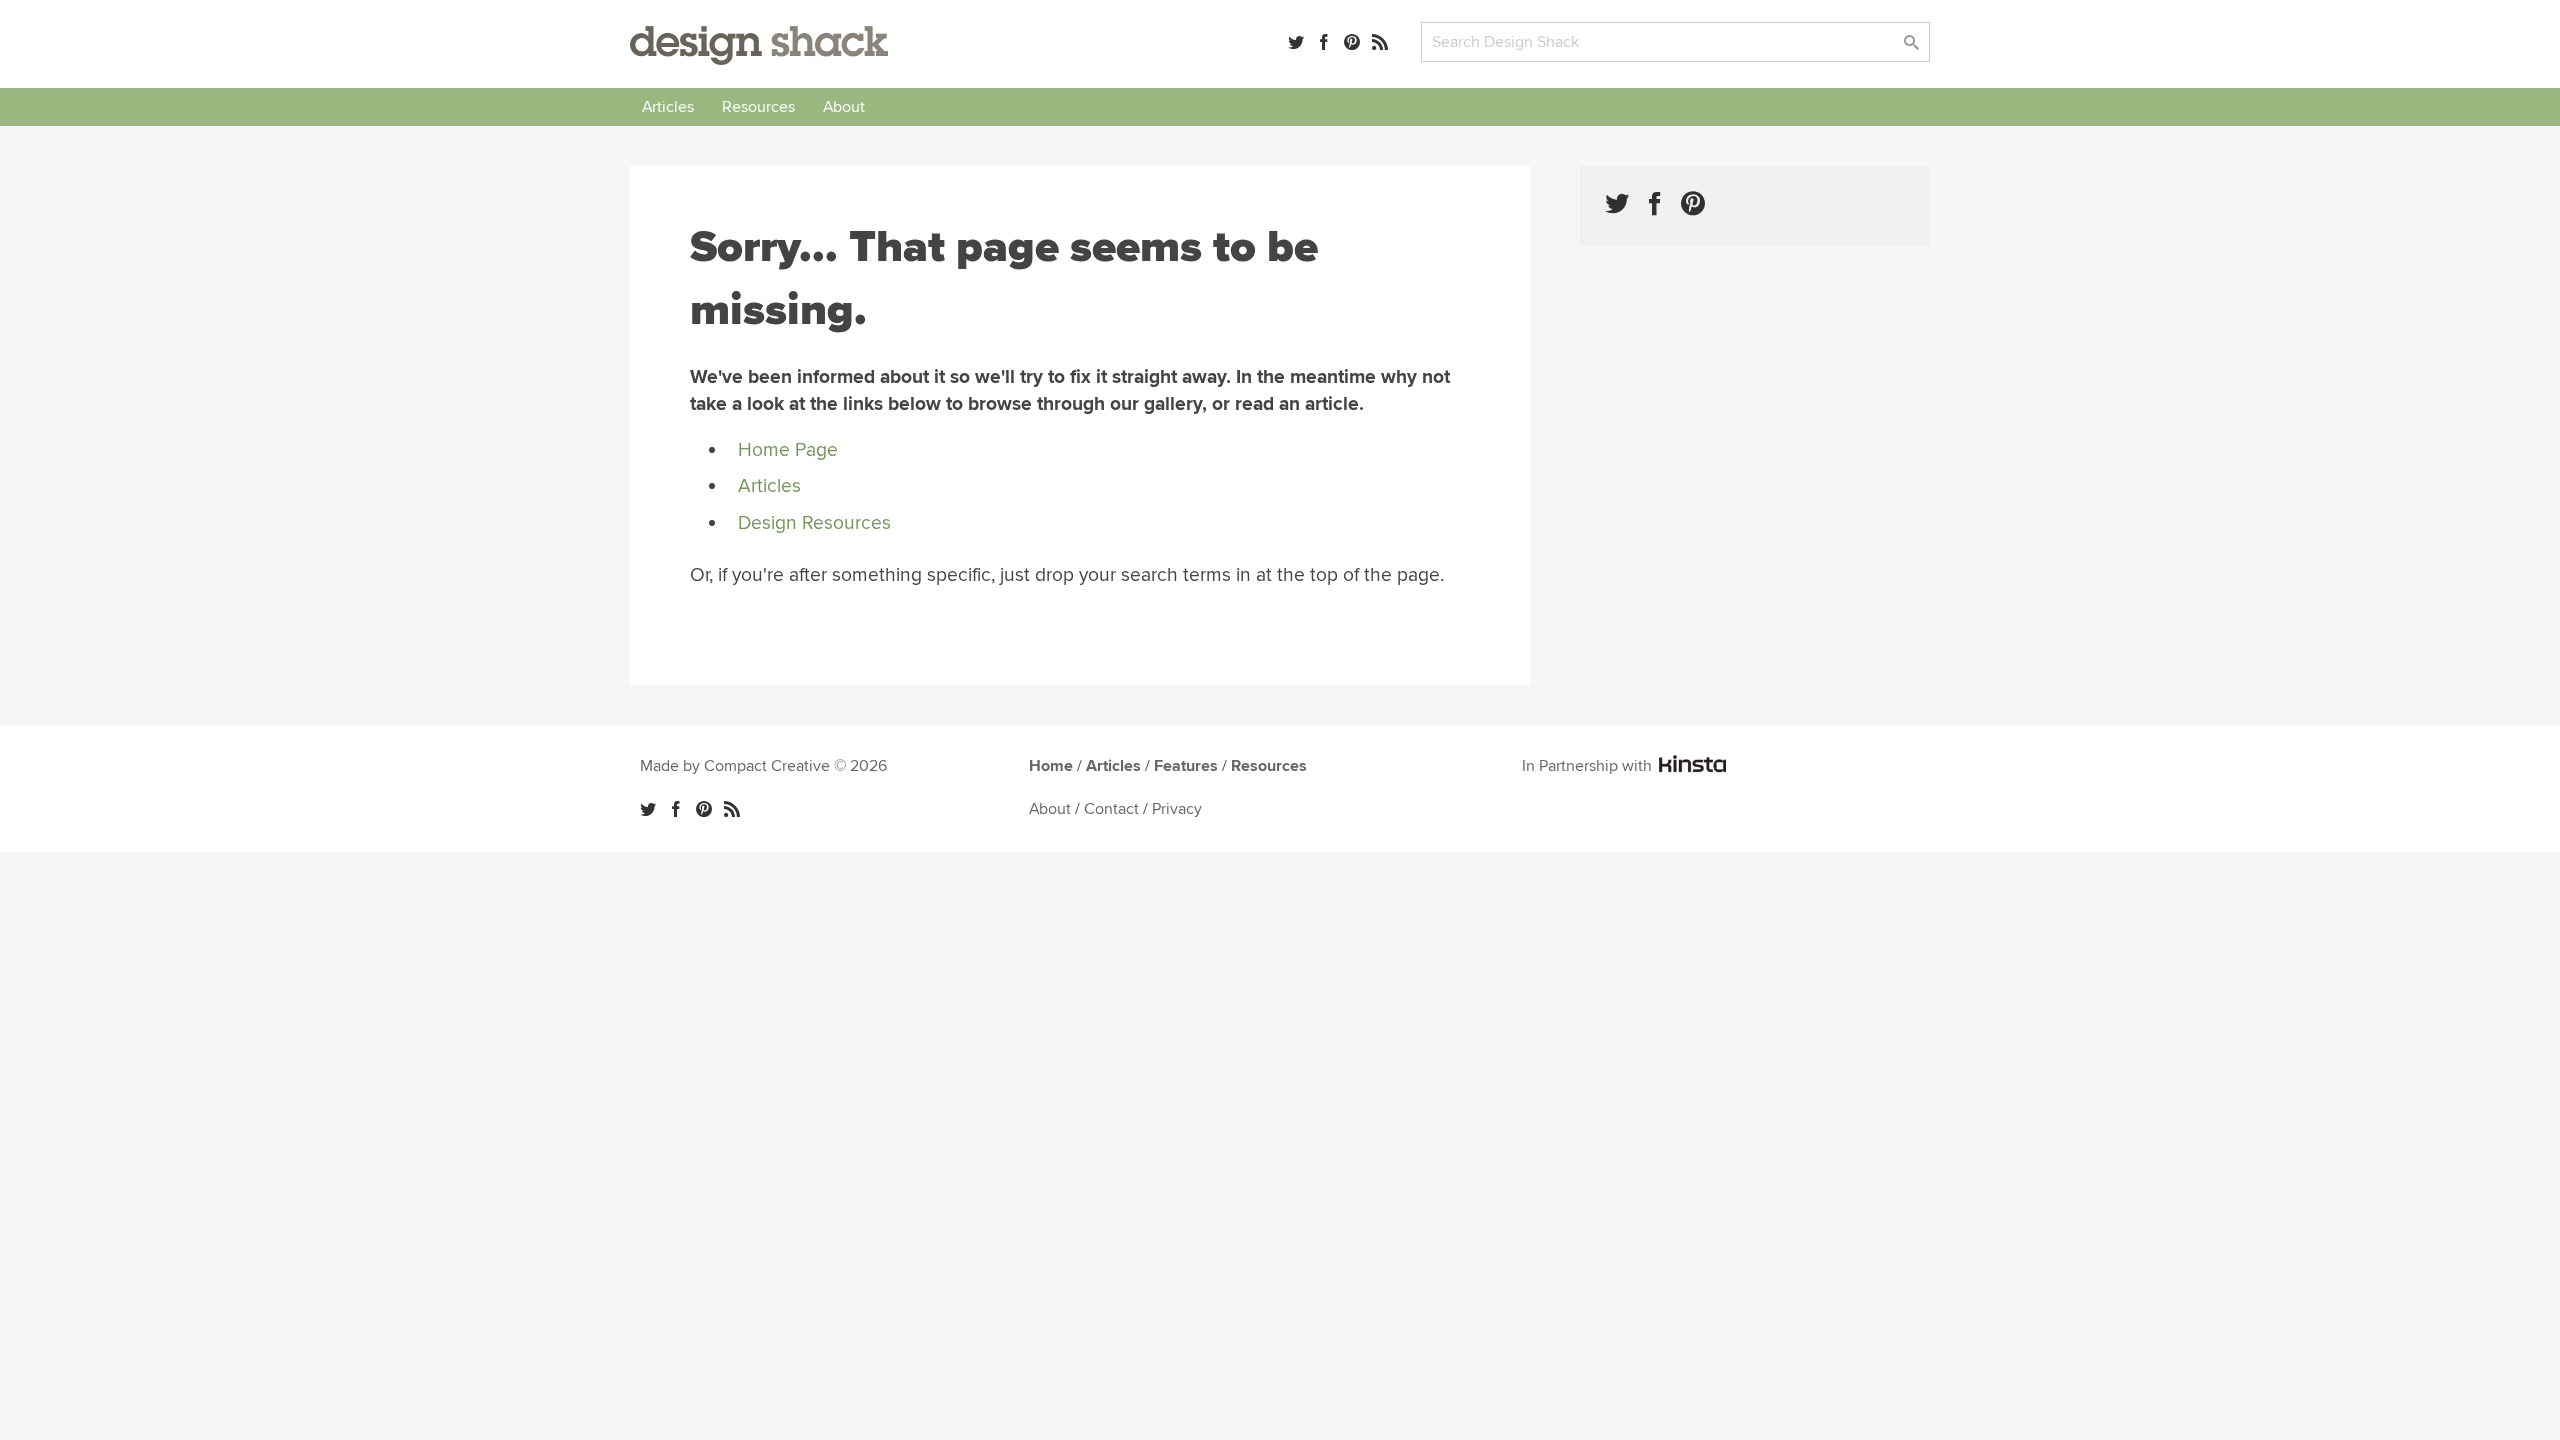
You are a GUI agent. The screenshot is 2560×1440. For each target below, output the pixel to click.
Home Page (788, 450)
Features (1186, 766)
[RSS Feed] (1380, 42)
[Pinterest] (1352, 42)
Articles (668, 107)
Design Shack (759, 45)
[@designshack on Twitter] (1296, 42)
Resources (758, 107)
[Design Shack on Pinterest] (1693, 203)
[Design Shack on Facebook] (1655, 203)
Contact (1111, 809)
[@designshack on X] (648, 809)
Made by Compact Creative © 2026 (763, 766)
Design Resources (814, 523)
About (844, 107)
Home (1051, 766)
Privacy (1177, 809)
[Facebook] (1324, 42)
